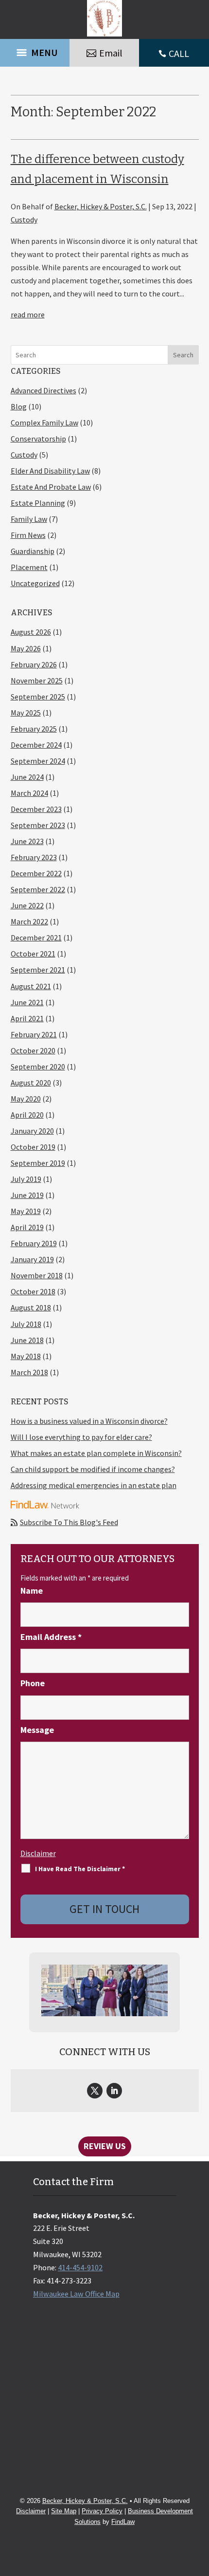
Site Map (64, 2511)
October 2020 (33, 1050)
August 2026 (31, 632)
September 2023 (38, 825)
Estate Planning (38, 503)
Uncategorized (35, 583)
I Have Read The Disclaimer (80, 1869)
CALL (179, 53)
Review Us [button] (105, 2146)
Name (32, 1591)
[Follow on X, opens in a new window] (95, 2091)
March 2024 (29, 793)
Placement (29, 567)
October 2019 (33, 1147)
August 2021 (31, 986)
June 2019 (27, 1195)
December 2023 (36, 809)
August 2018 (31, 1307)
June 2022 (27, 905)
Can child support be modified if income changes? (93, 1469)
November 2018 (37, 1275)
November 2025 (37, 681)
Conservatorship (38, 439)
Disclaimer (38, 1853)
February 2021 (34, 1034)
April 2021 (27, 1018)
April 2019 (27, 1227)
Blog (19, 406)
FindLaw (123, 2522)
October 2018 (33, 1291)
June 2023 (27, 841)
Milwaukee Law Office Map (76, 2294)
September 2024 (38, 761)
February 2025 (34, 729)
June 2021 (27, 1002)
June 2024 (27, 777)
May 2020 (26, 1099)
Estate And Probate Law (51, 487)
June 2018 (27, 1340)
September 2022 (38, 889)
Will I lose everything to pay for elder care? (81, 1437)
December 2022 (36, 873)
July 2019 (26, 1179)
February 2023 (34, 857)
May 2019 (26, 1211)
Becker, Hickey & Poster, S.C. (101, 206)
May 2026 (26, 648)
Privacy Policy (102, 2511)
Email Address (51, 1637)
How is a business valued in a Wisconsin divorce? (89, 1421)
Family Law (29, 519)
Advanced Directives (44, 390)
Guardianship (33, 551)
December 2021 (36, 938)
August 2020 (31, 1083)
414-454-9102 (80, 2267)
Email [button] (111, 53)
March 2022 (29, 921)
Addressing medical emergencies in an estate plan (94, 1485)
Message (37, 1730)
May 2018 (26, 1356)
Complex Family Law (44, 423)
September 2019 (38, 1163)
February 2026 (34, 664)
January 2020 (32, 1131)
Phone (33, 1683)
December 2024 (36, 745)
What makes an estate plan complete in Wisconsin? (96, 1453)
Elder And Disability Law (50, 471)
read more (28, 314)
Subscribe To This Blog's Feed (69, 1522)
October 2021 (33, 954)
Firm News (28, 535)
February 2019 (34, 1243)
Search (183, 355)
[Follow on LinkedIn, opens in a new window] (114, 2091)
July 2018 (26, 1324)
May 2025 (26, 713)
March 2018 (29, 1372)
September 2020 (38, 1067)
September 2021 (38, 970)
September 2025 (38, 697)
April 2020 (27, 1115)
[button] (34, 53)
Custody (24, 220)
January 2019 (32, 1259)
